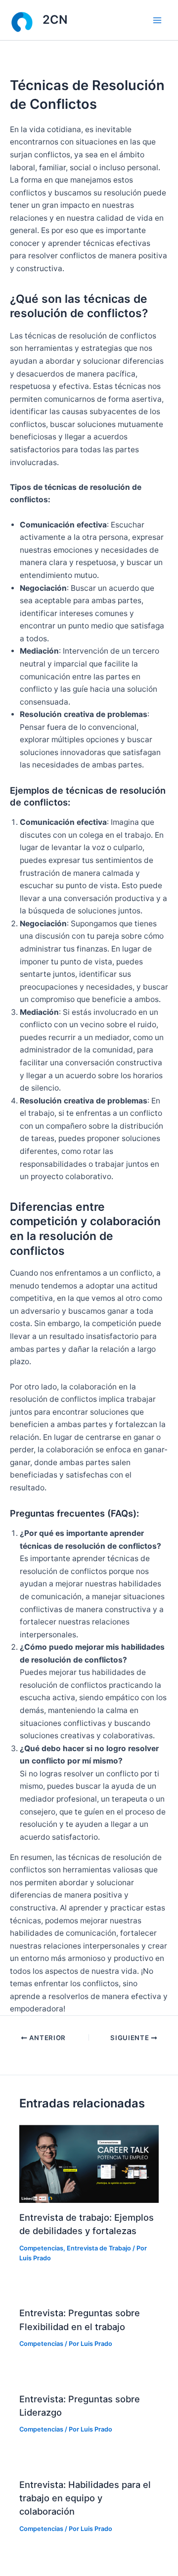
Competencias (41, 2248)
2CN (55, 20)
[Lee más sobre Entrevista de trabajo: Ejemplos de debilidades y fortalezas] (89, 2163)
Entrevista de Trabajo (99, 2248)
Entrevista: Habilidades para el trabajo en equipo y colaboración (85, 2498)
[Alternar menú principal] (157, 20)
